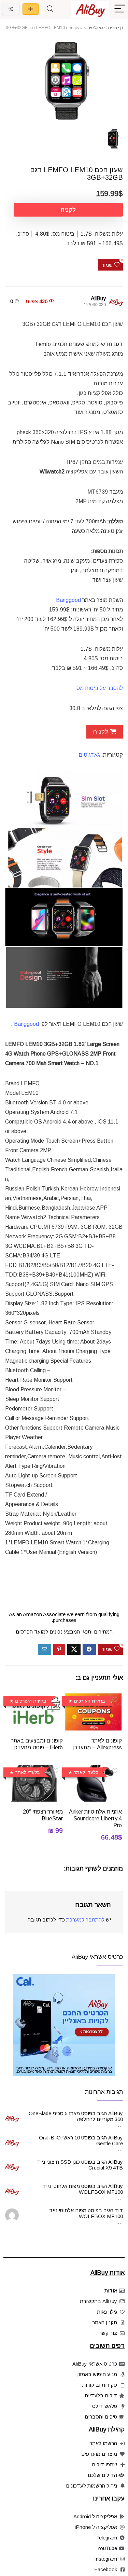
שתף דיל (31, 9)
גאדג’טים (89, 755)
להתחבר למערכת (85, 1920)
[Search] (50, 9)
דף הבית (115, 28)
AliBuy (98, 298)
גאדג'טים (95, 28)
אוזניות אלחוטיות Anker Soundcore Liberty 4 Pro (95, 1819)
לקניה (68, 210)
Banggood (26, 1024)
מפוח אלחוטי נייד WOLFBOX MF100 (83, 2189)
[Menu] (120, 9)
